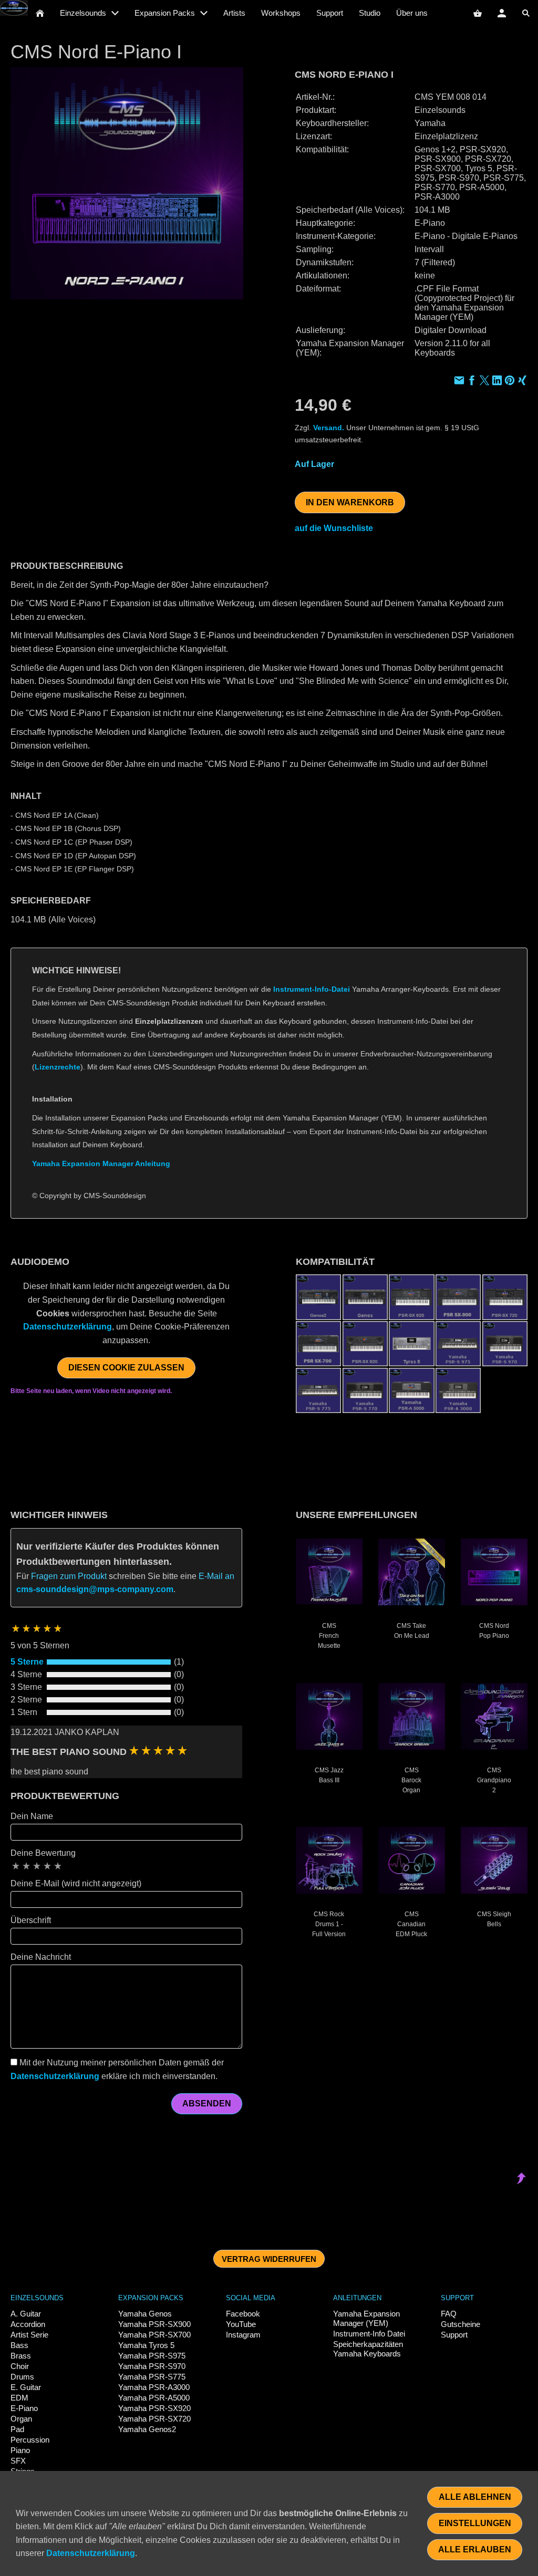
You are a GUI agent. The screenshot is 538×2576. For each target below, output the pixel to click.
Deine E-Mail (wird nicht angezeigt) (76, 1883)
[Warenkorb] (478, 13)
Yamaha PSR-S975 (152, 2356)
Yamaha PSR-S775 (152, 2377)
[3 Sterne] (37, 1866)
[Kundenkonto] (502, 13)
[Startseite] (40, 13)
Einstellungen (475, 2523)
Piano (20, 2450)
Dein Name (32, 1816)
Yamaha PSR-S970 (152, 2366)
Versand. (329, 428)
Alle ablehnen (475, 2497)
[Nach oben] (521, 1225)
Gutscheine (461, 2324)
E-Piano (24, 2408)
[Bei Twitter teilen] (484, 382)
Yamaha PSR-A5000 (154, 2398)
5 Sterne (27, 1662)
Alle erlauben (475, 2549)
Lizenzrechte (58, 1067)
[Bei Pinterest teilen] (510, 382)
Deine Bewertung (43, 1853)
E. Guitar (26, 2387)
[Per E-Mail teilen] (459, 382)
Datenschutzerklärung (68, 1327)
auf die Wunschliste (334, 528)
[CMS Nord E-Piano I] (127, 184)
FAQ (449, 2314)
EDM (19, 2398)
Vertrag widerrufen (269, 2259)
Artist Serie (29, 2335)
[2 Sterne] (26, 1866)
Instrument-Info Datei (369, 2334)
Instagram (243, 2335)
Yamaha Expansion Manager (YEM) (366, 2318)
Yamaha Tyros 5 (146, 2345)
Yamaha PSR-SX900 (154, 2324)
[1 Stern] (16, 1866)
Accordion (28, 2324)
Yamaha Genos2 (147, 2429)
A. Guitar (26, 2314)
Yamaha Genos (145, 2314)
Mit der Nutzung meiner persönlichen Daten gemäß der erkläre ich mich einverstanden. (117, 2069)
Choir (20, 2366)
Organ (21, 2419)
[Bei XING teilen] (522, 382)
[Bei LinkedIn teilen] (497, 382)
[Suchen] (526, 13)
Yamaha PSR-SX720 (154, 2419)
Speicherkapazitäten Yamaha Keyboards (368, 2349)
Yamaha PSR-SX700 (154, 2335)
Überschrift (31, 1920)
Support (454, 2335)
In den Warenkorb (350, 502)
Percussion (30, 2440)
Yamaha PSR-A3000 (154, 2387)
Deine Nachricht (41, 1957)
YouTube (241, 2324)
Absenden (207, 2104)
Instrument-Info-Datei (312, 989)
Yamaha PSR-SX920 (154, 2408)
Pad (17, 2429)
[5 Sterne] (58, 1866)
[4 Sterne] (47, 1866)
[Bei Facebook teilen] (472, 382)
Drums (22, 2377)
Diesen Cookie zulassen (126, 1368)
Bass (19, 2345)
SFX (18, 2461)
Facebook (243, 2314)
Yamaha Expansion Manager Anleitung (101, 1164)
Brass (21, 2356)
